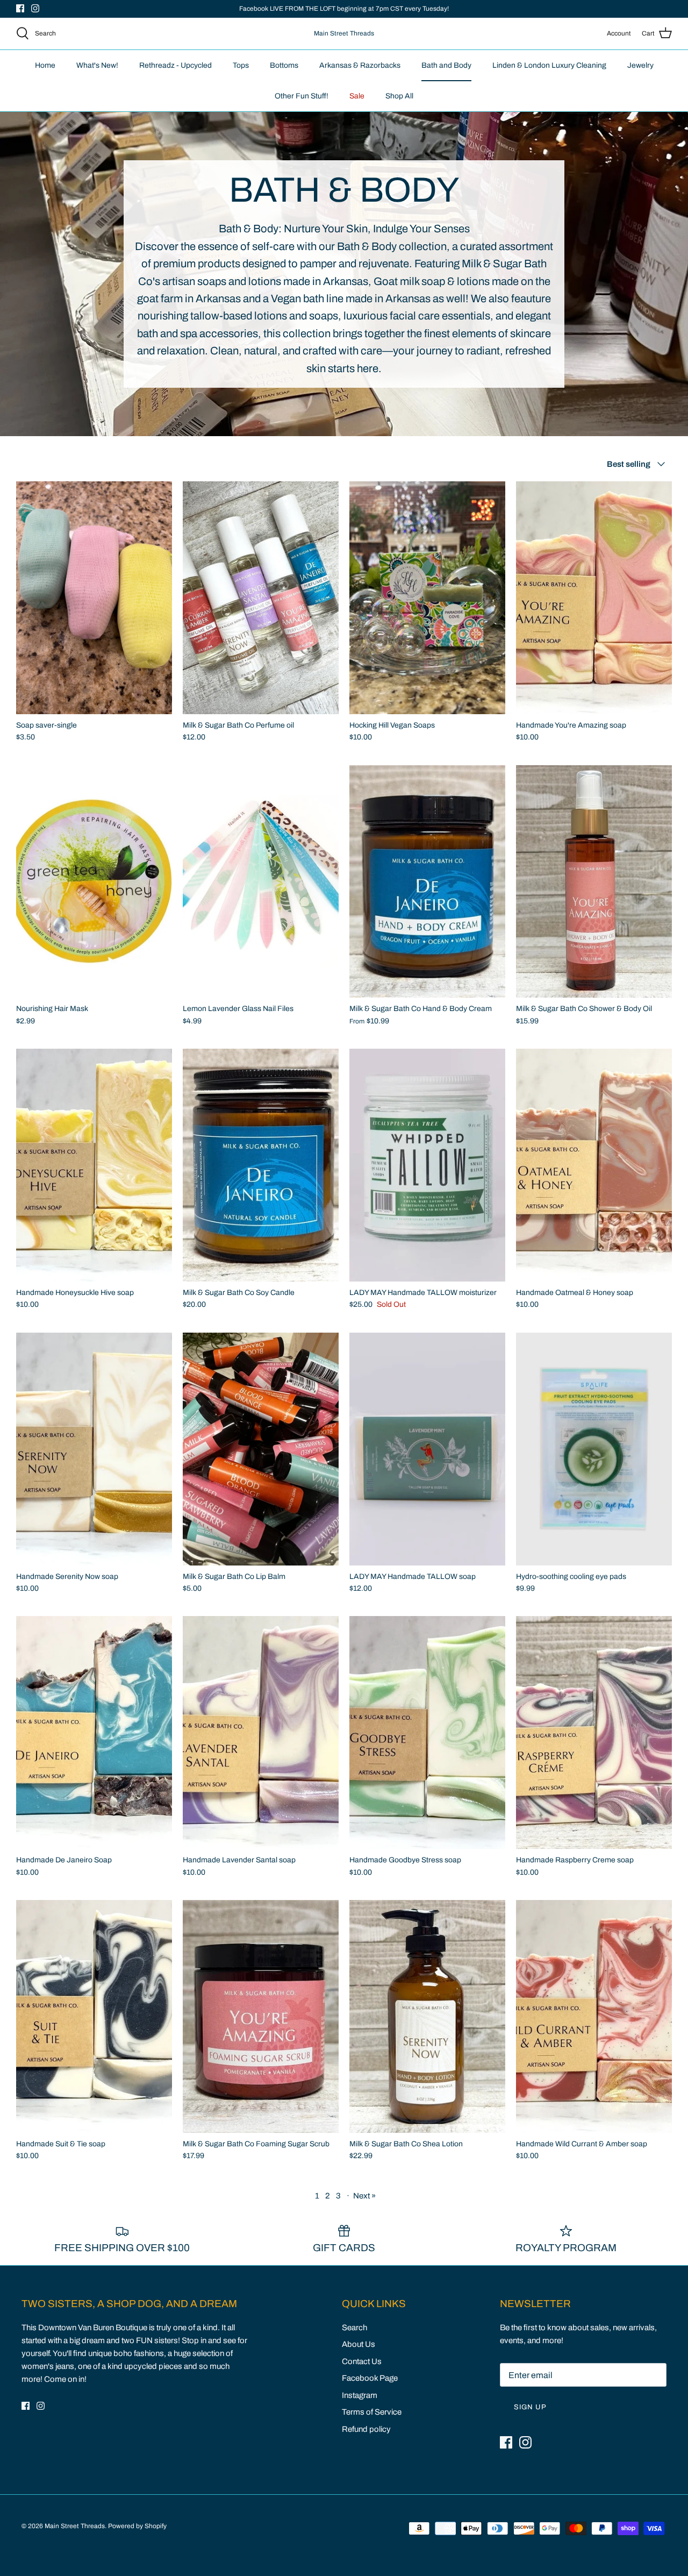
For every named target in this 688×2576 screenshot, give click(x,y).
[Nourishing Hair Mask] (94, 882)
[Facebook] (20, 8)
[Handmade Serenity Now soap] (94, 1449)
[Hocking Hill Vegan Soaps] (427, 598)
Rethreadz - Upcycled (175, 65)
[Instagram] (35, 8)
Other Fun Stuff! (302, 96)
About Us (359, 2344)
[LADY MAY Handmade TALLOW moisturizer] (427, 1165)
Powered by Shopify (137, 2526)
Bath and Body (446, 65)
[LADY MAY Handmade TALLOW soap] (427, 1449)
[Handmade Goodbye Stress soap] (427, 1732)
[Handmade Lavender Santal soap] (261, 1732)
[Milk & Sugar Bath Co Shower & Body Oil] (594, 882)
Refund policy (366, 2429)
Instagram (360, 2395)
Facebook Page (370, 2378)
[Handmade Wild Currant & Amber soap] (594, 2016)
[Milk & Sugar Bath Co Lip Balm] (261, 1449)
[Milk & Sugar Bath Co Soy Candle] (261, 1165)
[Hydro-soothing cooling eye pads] (594, 1449)
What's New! (97, 65)
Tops (241, 65)
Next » (364, 2196)
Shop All (399, 96)
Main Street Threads (75, 2526)
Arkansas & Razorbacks (360, 65)
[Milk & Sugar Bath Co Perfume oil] (261, 598)
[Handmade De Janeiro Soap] (94, 1732)
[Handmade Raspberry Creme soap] (594, 1732)
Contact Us (362, 2361)
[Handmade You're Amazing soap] (594, 598)
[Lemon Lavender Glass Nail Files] (261, 882)
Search (354, 2328)
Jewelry (640, 65)
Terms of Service (372, 2412)
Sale (357, 96)
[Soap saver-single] (94, 598)
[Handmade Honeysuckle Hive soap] (94, 1165)
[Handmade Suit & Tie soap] (94, 2016)
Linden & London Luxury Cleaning (549, 65)
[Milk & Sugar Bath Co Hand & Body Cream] (427, 882)
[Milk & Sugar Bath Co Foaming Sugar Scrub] (261, 2016)
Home (45, 65)
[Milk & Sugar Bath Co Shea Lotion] (427, 2016)
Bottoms (284, 65)
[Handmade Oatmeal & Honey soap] (594, 1165)
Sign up (530, 2407)
